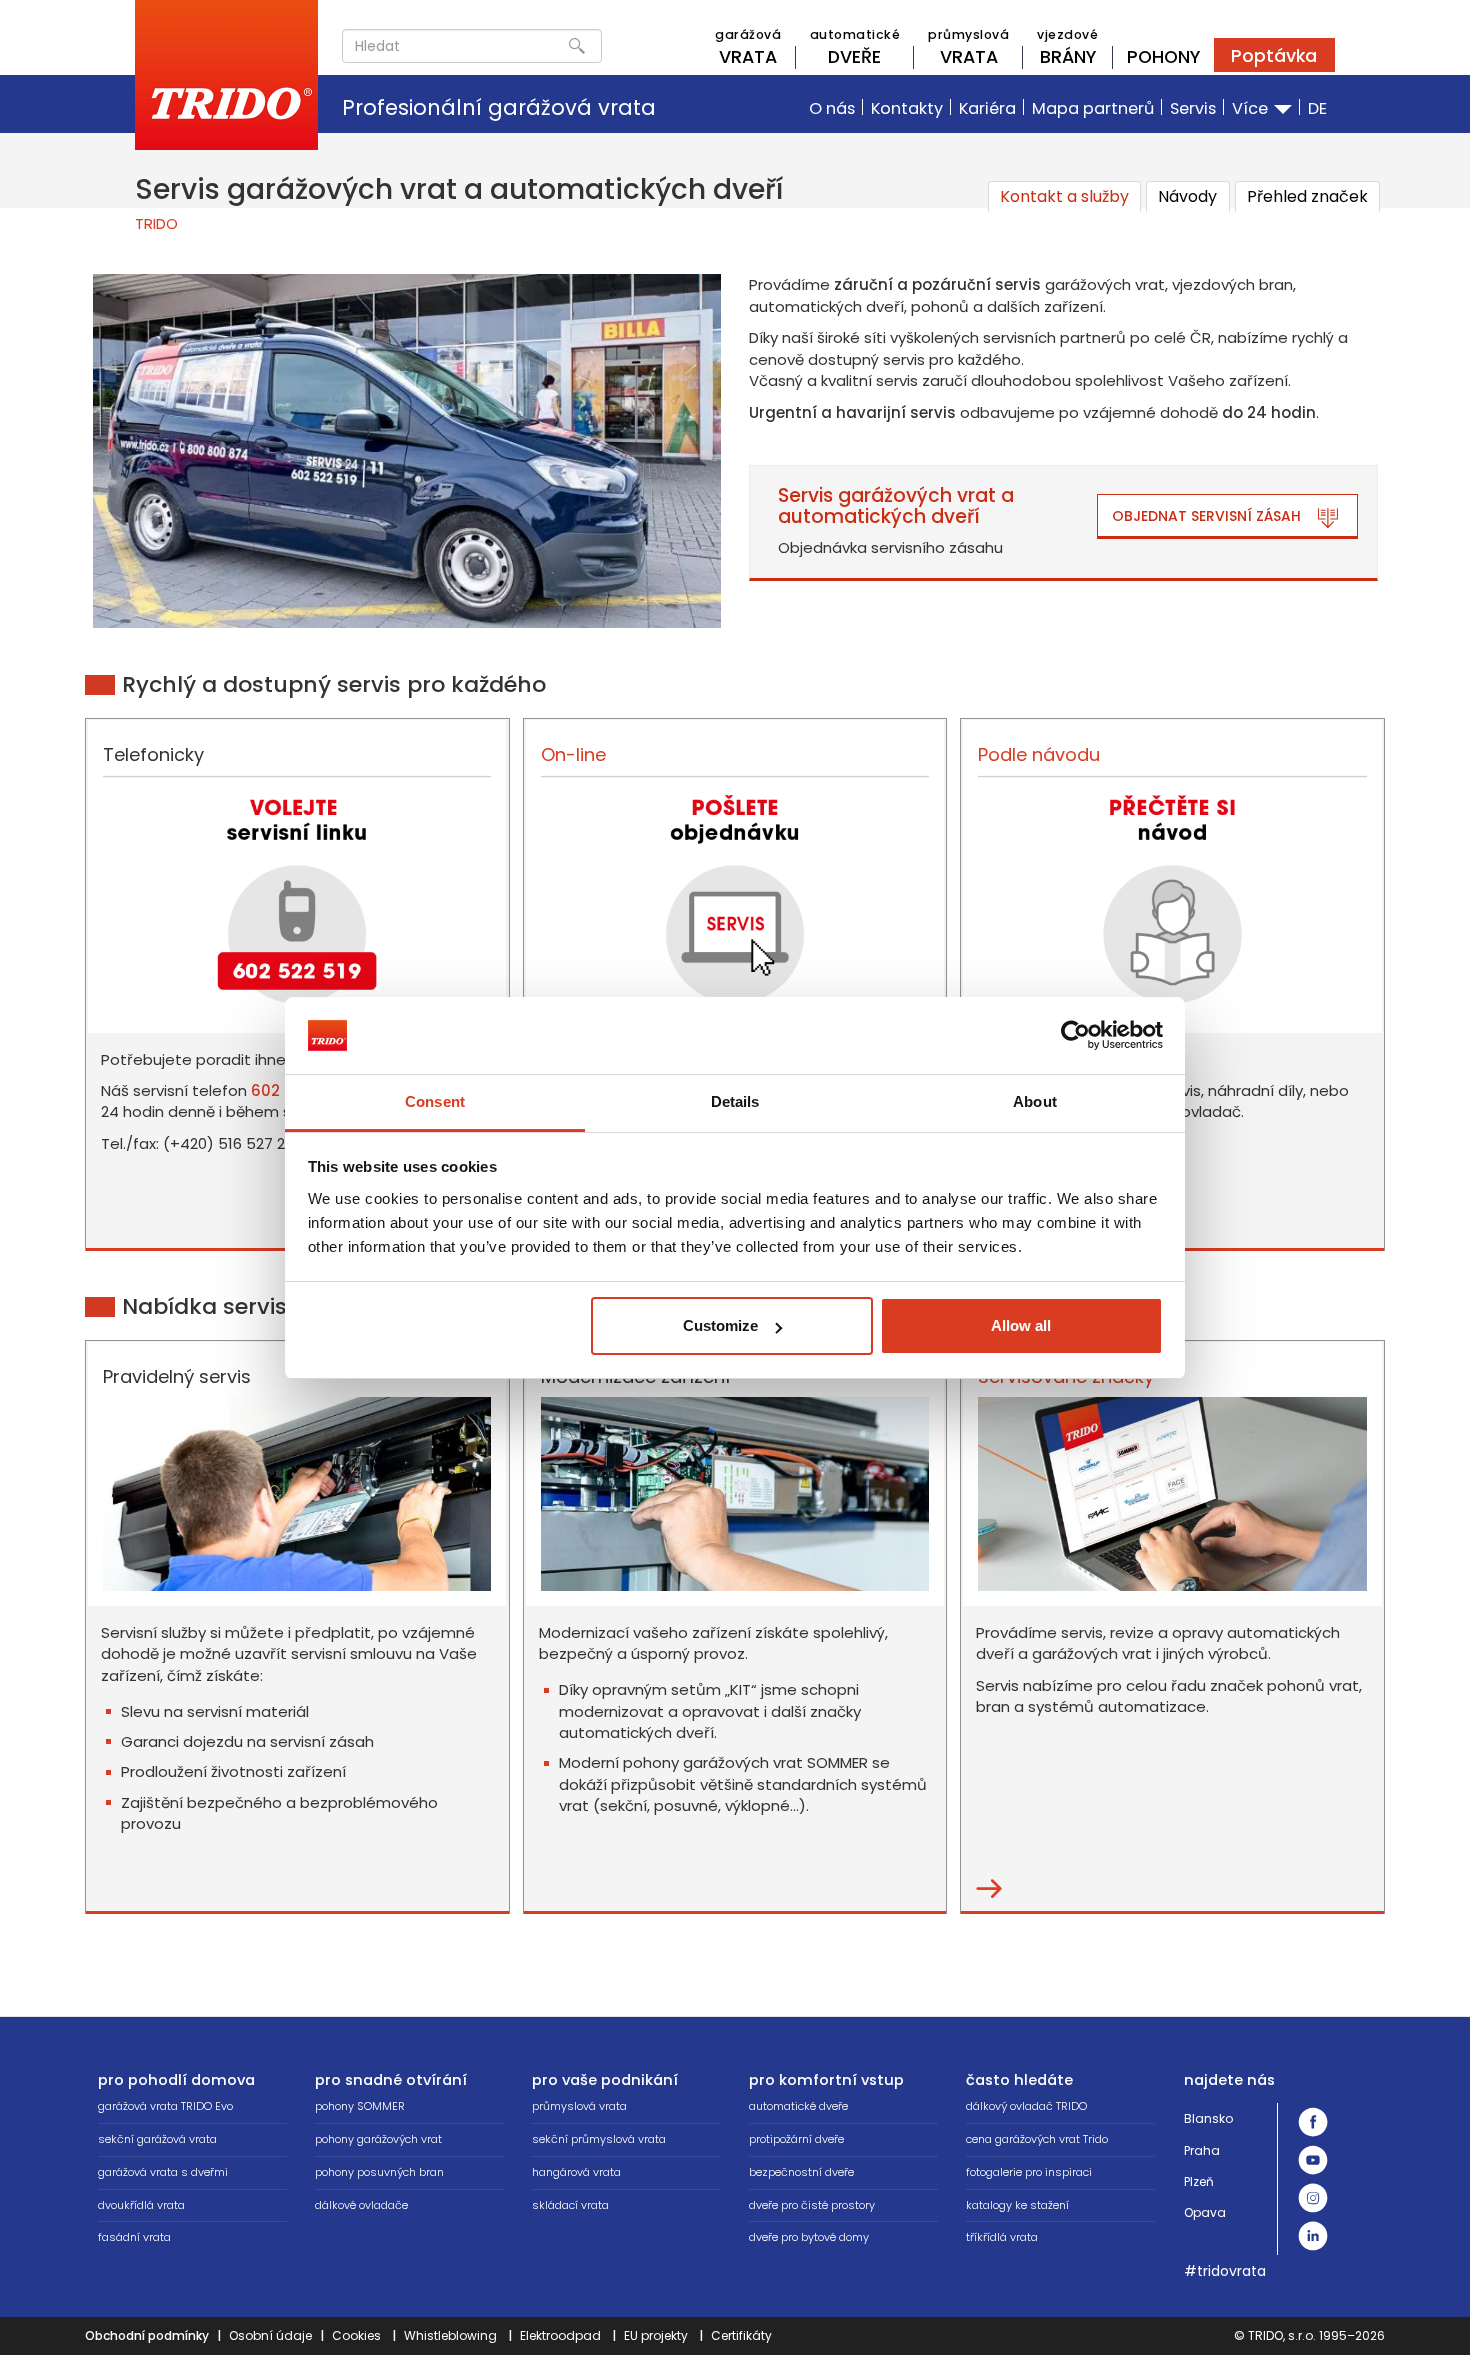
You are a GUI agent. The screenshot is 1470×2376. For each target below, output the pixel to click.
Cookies (356, 2335)
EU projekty (656, 2335)
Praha (1202, 2150)
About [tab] (1035, 1101)
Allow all (1021, 1325)
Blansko (1208, 2118)
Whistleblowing (450, 2335)
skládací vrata (570, 2205)
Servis (1193, 108)
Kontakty (907, 108)
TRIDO (156, 223)
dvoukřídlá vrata (141, 2205)
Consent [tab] (435, 1101)
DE (1317, 108)
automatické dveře (798, 2106)
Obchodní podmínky (147, 2335)
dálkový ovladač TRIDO (1026, 2106)
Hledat (577, 46)
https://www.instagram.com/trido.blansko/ (1313, 2198)
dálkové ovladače (361, 2205)
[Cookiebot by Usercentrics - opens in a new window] (1075, 1035)
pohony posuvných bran (379, 2172)
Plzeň (1199, 2181)
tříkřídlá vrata (1002, 2237)
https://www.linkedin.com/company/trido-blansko (1313, 2236)
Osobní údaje (270, 2335)
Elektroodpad (560, 2335)
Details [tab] (735, 1101)
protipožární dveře (796, 2139)
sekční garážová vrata (157, 2139)
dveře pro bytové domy (809, 2237)
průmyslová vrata (579, 2106)
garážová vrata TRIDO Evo (165, 2106)
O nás (832, 108)
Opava (1205, 2212)
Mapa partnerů (1093, 108)
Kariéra (987, 108)
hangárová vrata (576, 2172)
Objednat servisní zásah (1206, 516)
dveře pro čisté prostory (812, 2205)
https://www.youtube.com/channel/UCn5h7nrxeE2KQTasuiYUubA (1313, 2160)
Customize (720, 1325)
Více (1252, 108)
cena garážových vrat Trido (1037, 2139)
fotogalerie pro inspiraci (1029, 2172)
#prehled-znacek (989, 1888)
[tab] (1064, 196)
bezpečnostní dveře (801, 2172)
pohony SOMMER (360, 2106)
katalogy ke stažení (1017, 2205)
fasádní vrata (134, 2237)
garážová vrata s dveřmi (163, 2172)
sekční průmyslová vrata (599, 2139)
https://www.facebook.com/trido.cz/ (1313, 2122)
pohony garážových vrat (378, 2139)
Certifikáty (741, 2335)
